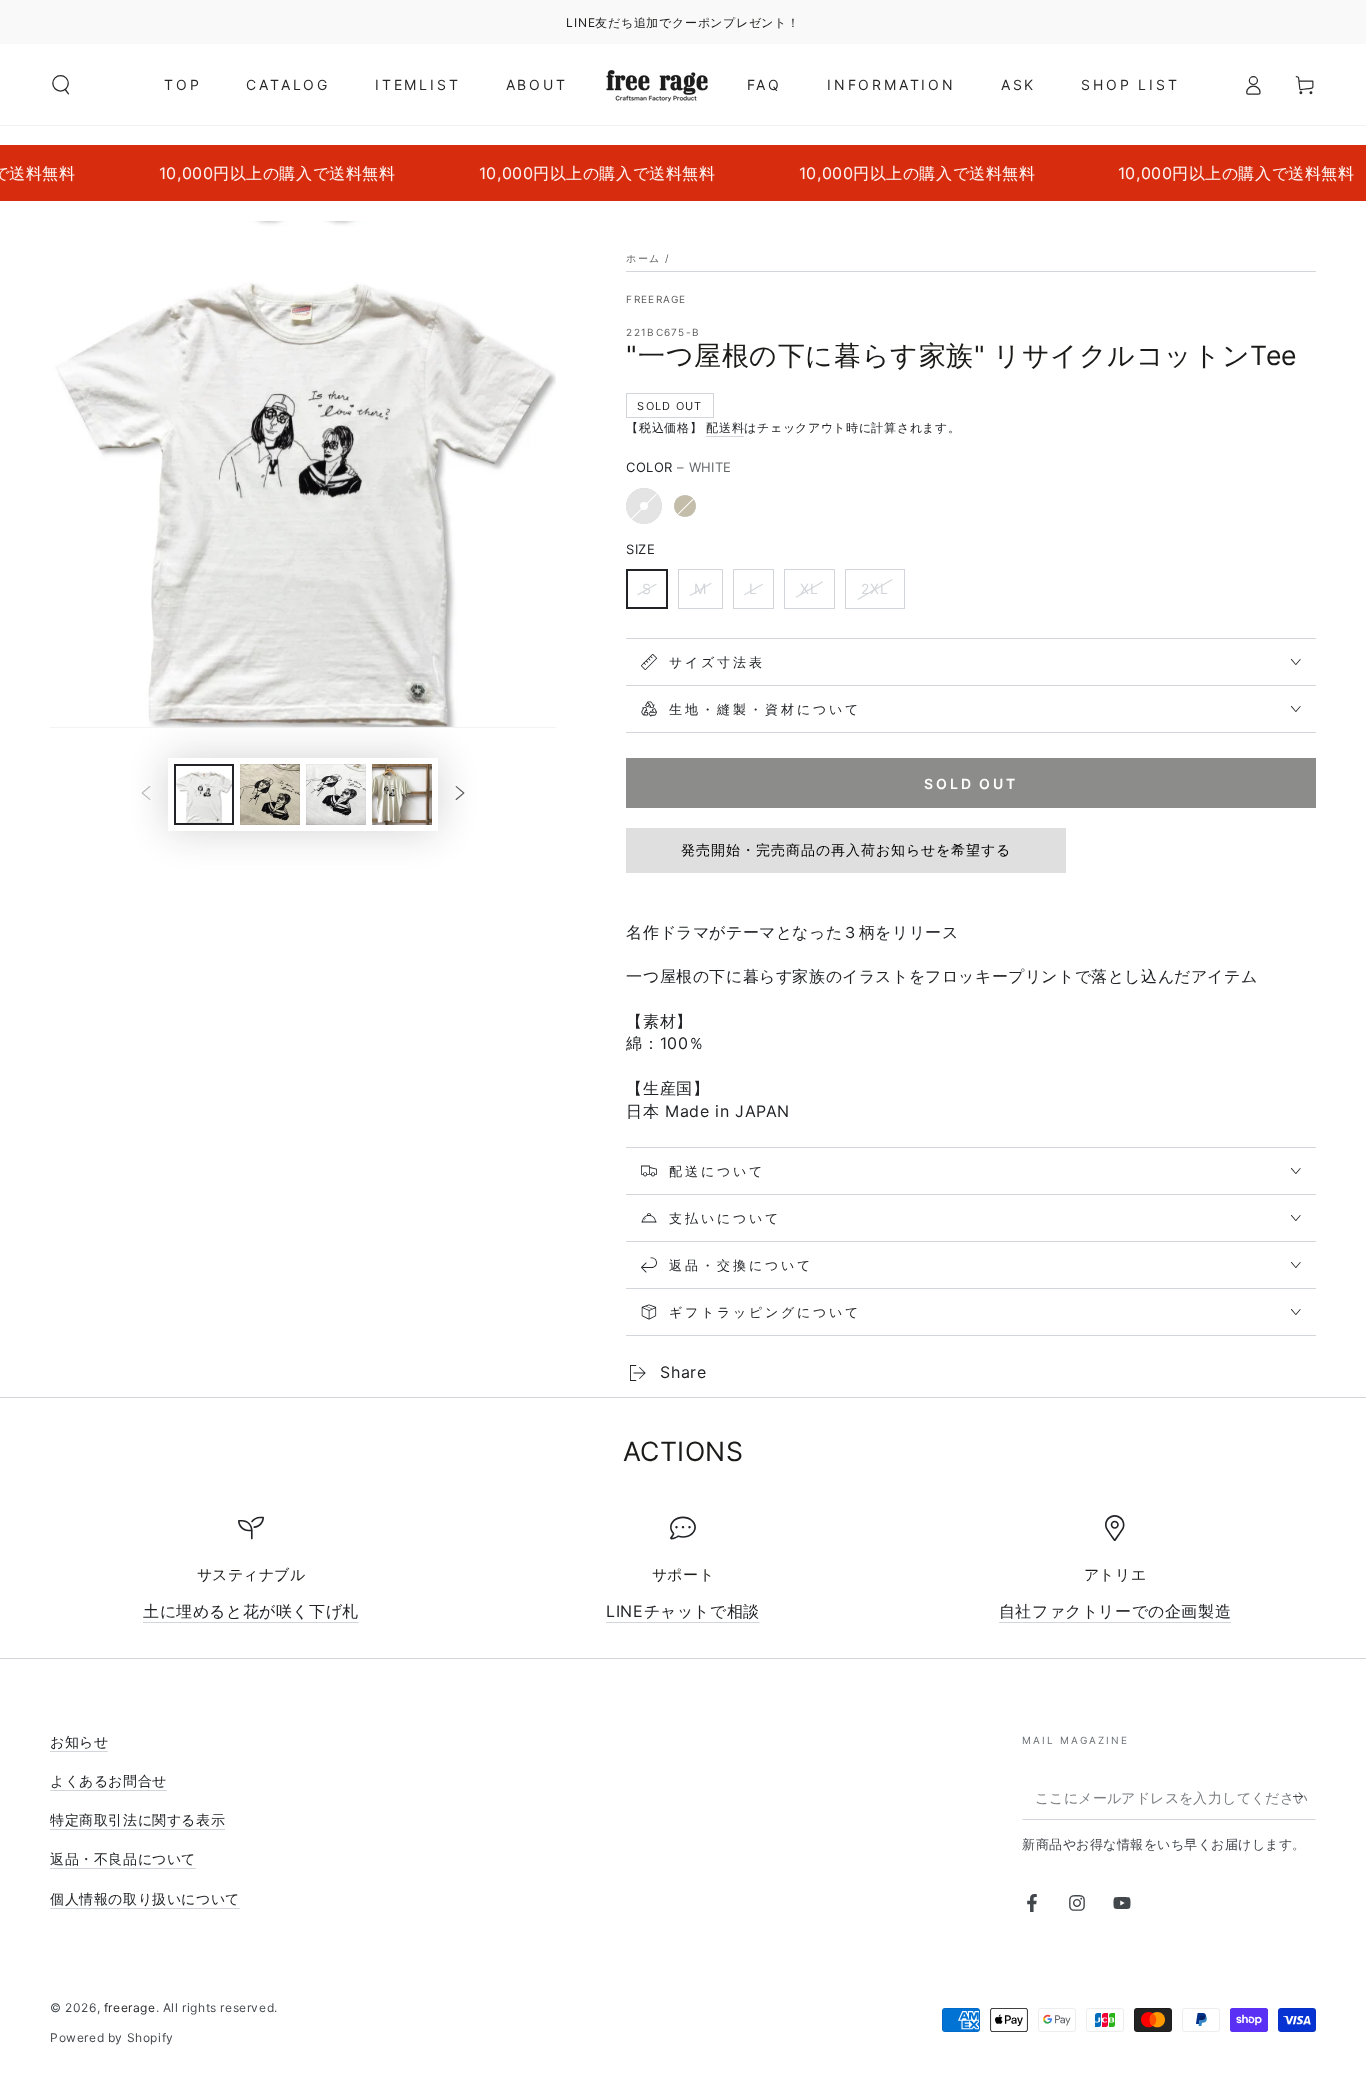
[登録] (1304, 1797)
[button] (61, 85)
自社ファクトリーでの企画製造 (1115, 1611)
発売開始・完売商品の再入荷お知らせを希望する (846, 849)
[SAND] (685, 506)
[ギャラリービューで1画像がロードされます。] (204, 794)
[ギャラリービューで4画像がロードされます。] (336, 794)
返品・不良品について (123, 1858)
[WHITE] (644, 506)
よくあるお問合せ (108, 1780)
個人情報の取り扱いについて (145, 1898)
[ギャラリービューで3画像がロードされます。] (270, 794)
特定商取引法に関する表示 (137, 1819)
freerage (656, 299)
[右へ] (460, 794)
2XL (875, 588)
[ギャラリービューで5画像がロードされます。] (402, 794)
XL (809, 588)
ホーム (643, 258)
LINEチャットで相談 (683, 1611)
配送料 (725, 427)
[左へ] (146, 794)
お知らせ (79, 1741)
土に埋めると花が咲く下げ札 (251, 1611)
